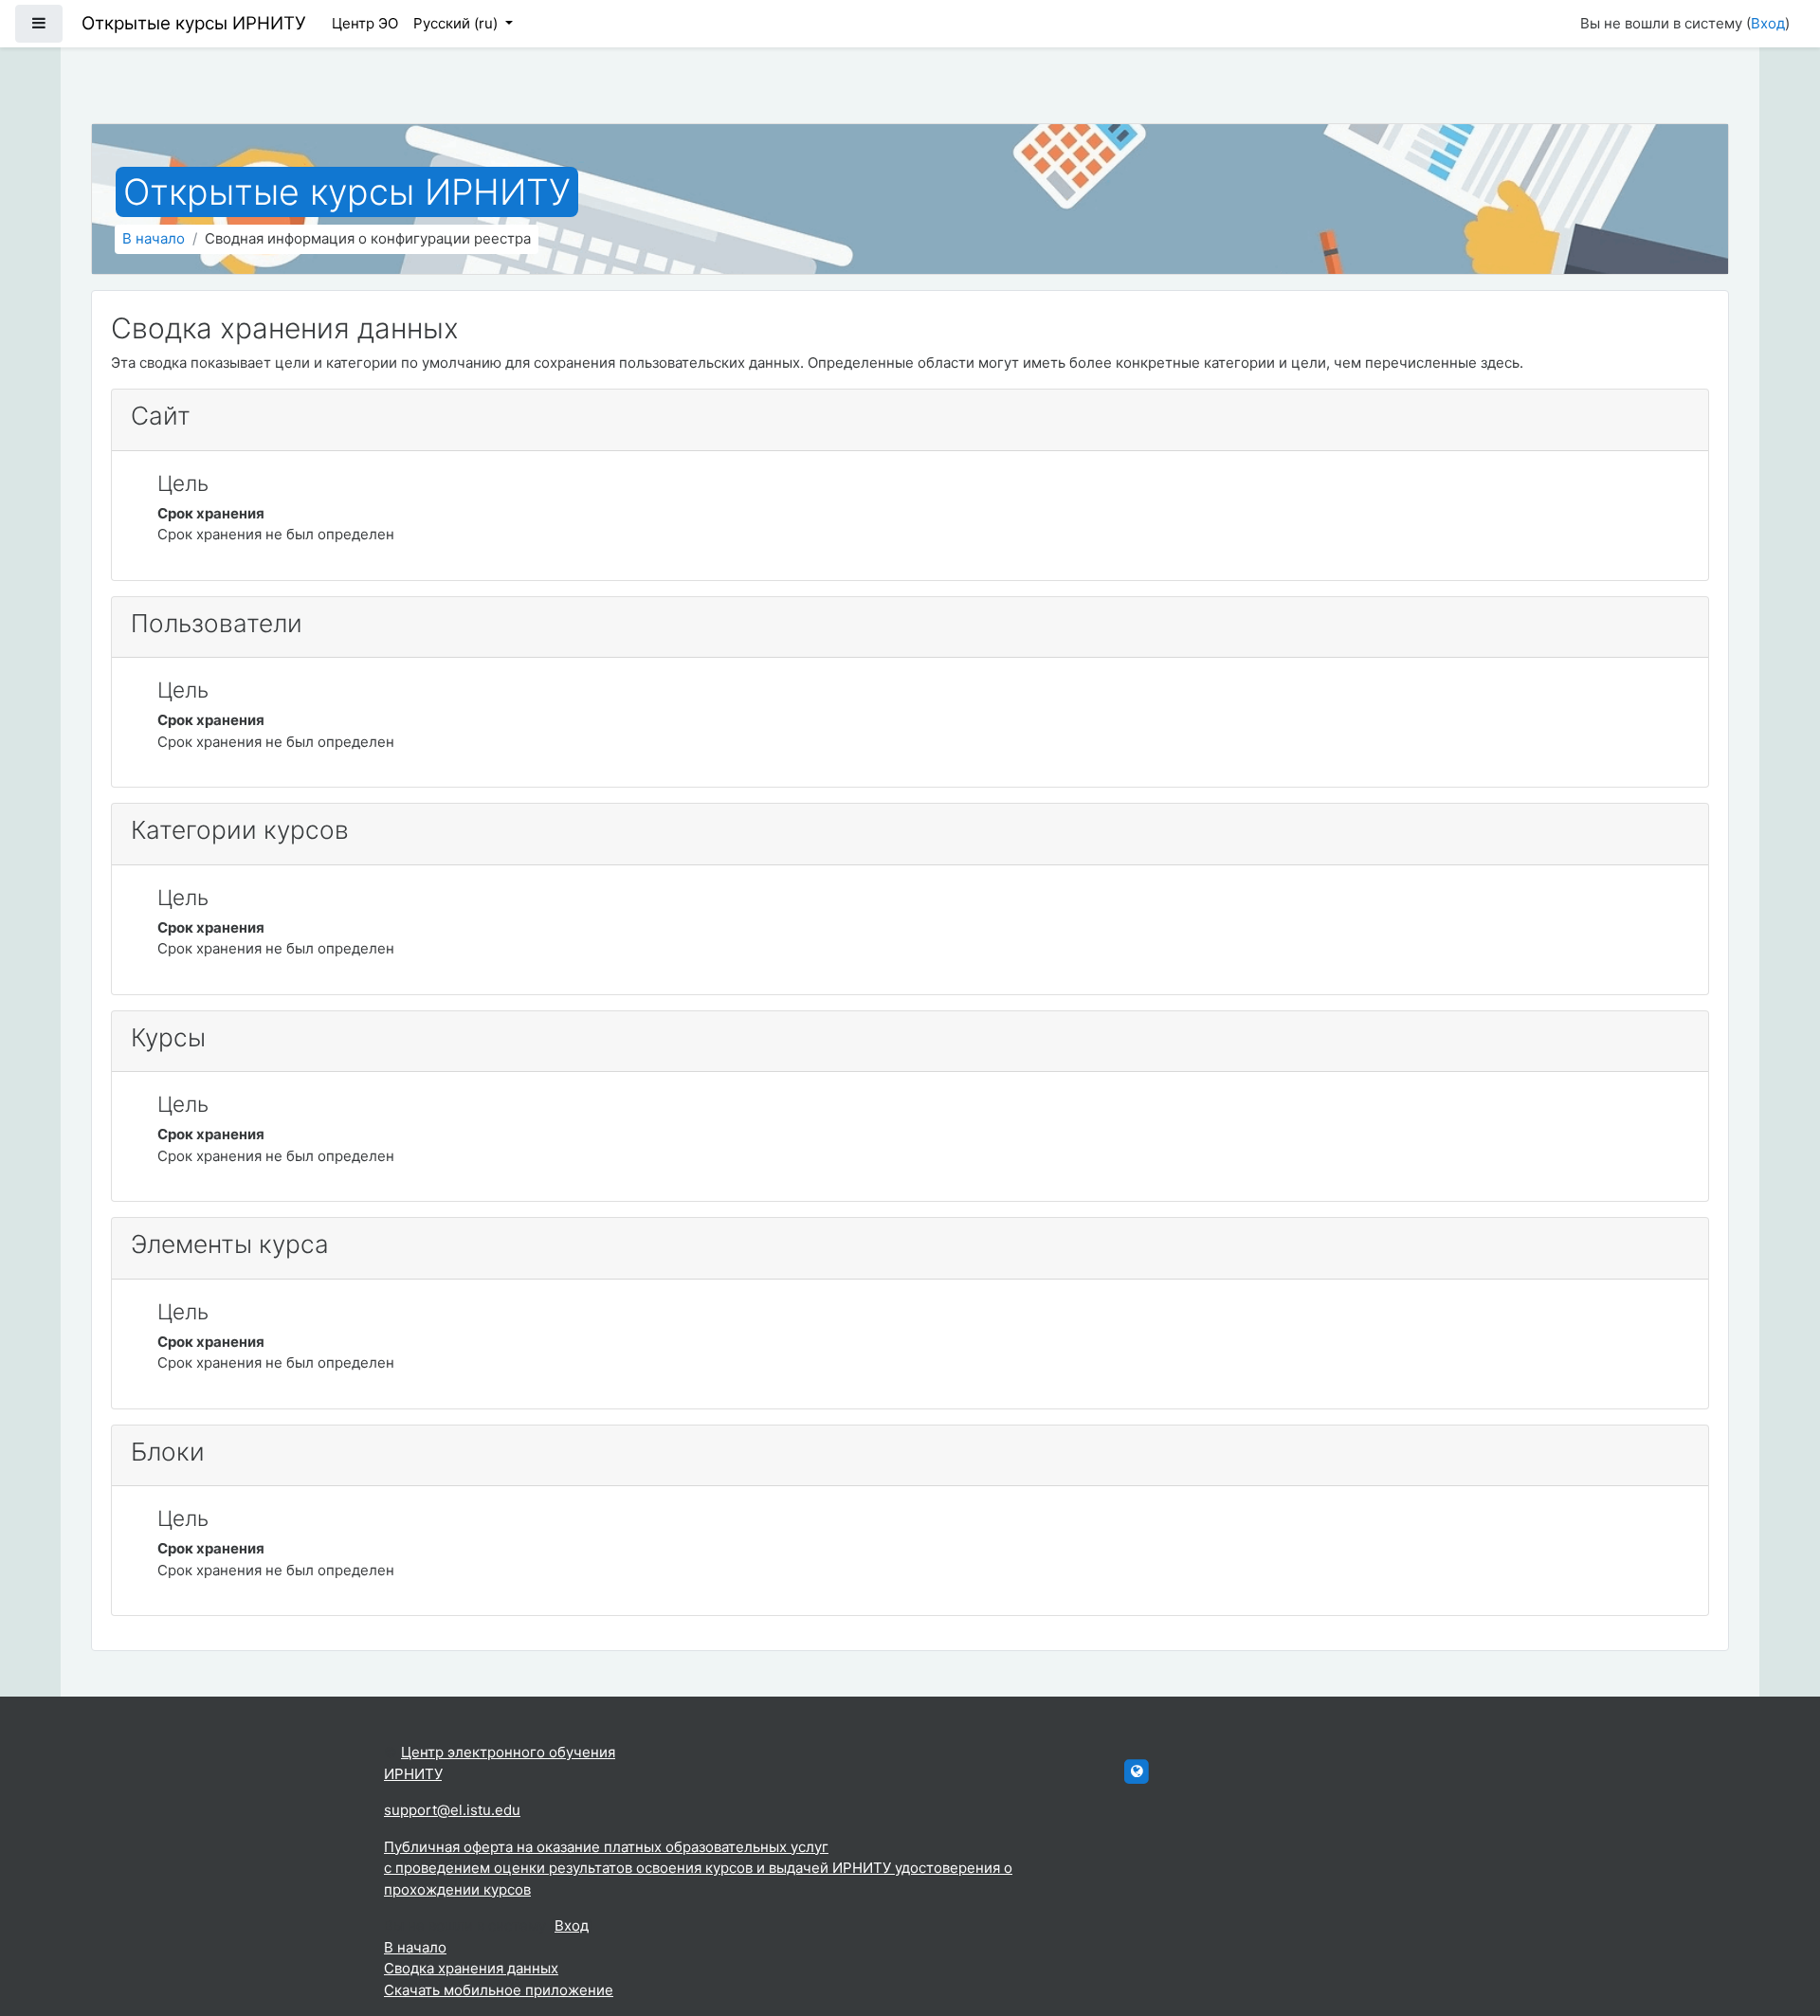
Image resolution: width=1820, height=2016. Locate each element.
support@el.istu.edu (452, 1810)
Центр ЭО (365, 23)
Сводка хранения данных (471, 1968)
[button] (1777, 1923)
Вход (1768, 23)
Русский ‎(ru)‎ (457, 23)
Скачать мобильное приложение (499, 1990)
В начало (154, 238)
